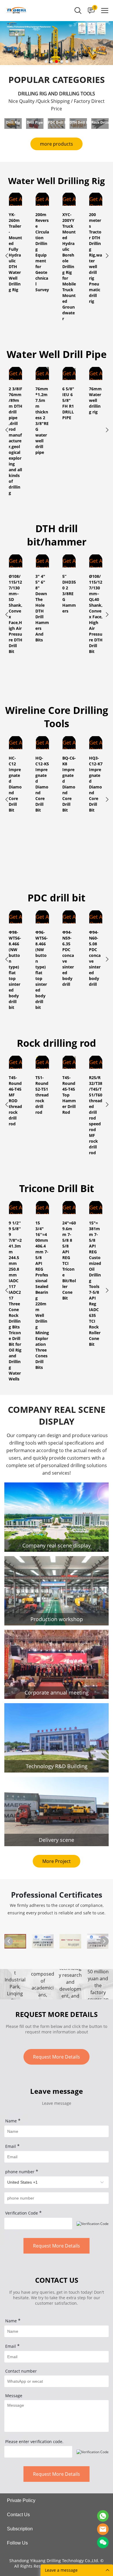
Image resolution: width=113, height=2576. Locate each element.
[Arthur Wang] (103, 2516)
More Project (57, 1861)
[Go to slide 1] (46, 62)
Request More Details (57, 2057)
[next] (107, 257)
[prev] (6, 257)
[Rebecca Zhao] (103, 2529)
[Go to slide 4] (62, 62)
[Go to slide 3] (57, 62)
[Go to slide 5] (67, 62)
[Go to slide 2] (51, 62)
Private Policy (21, 2500)
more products (57, 144)
